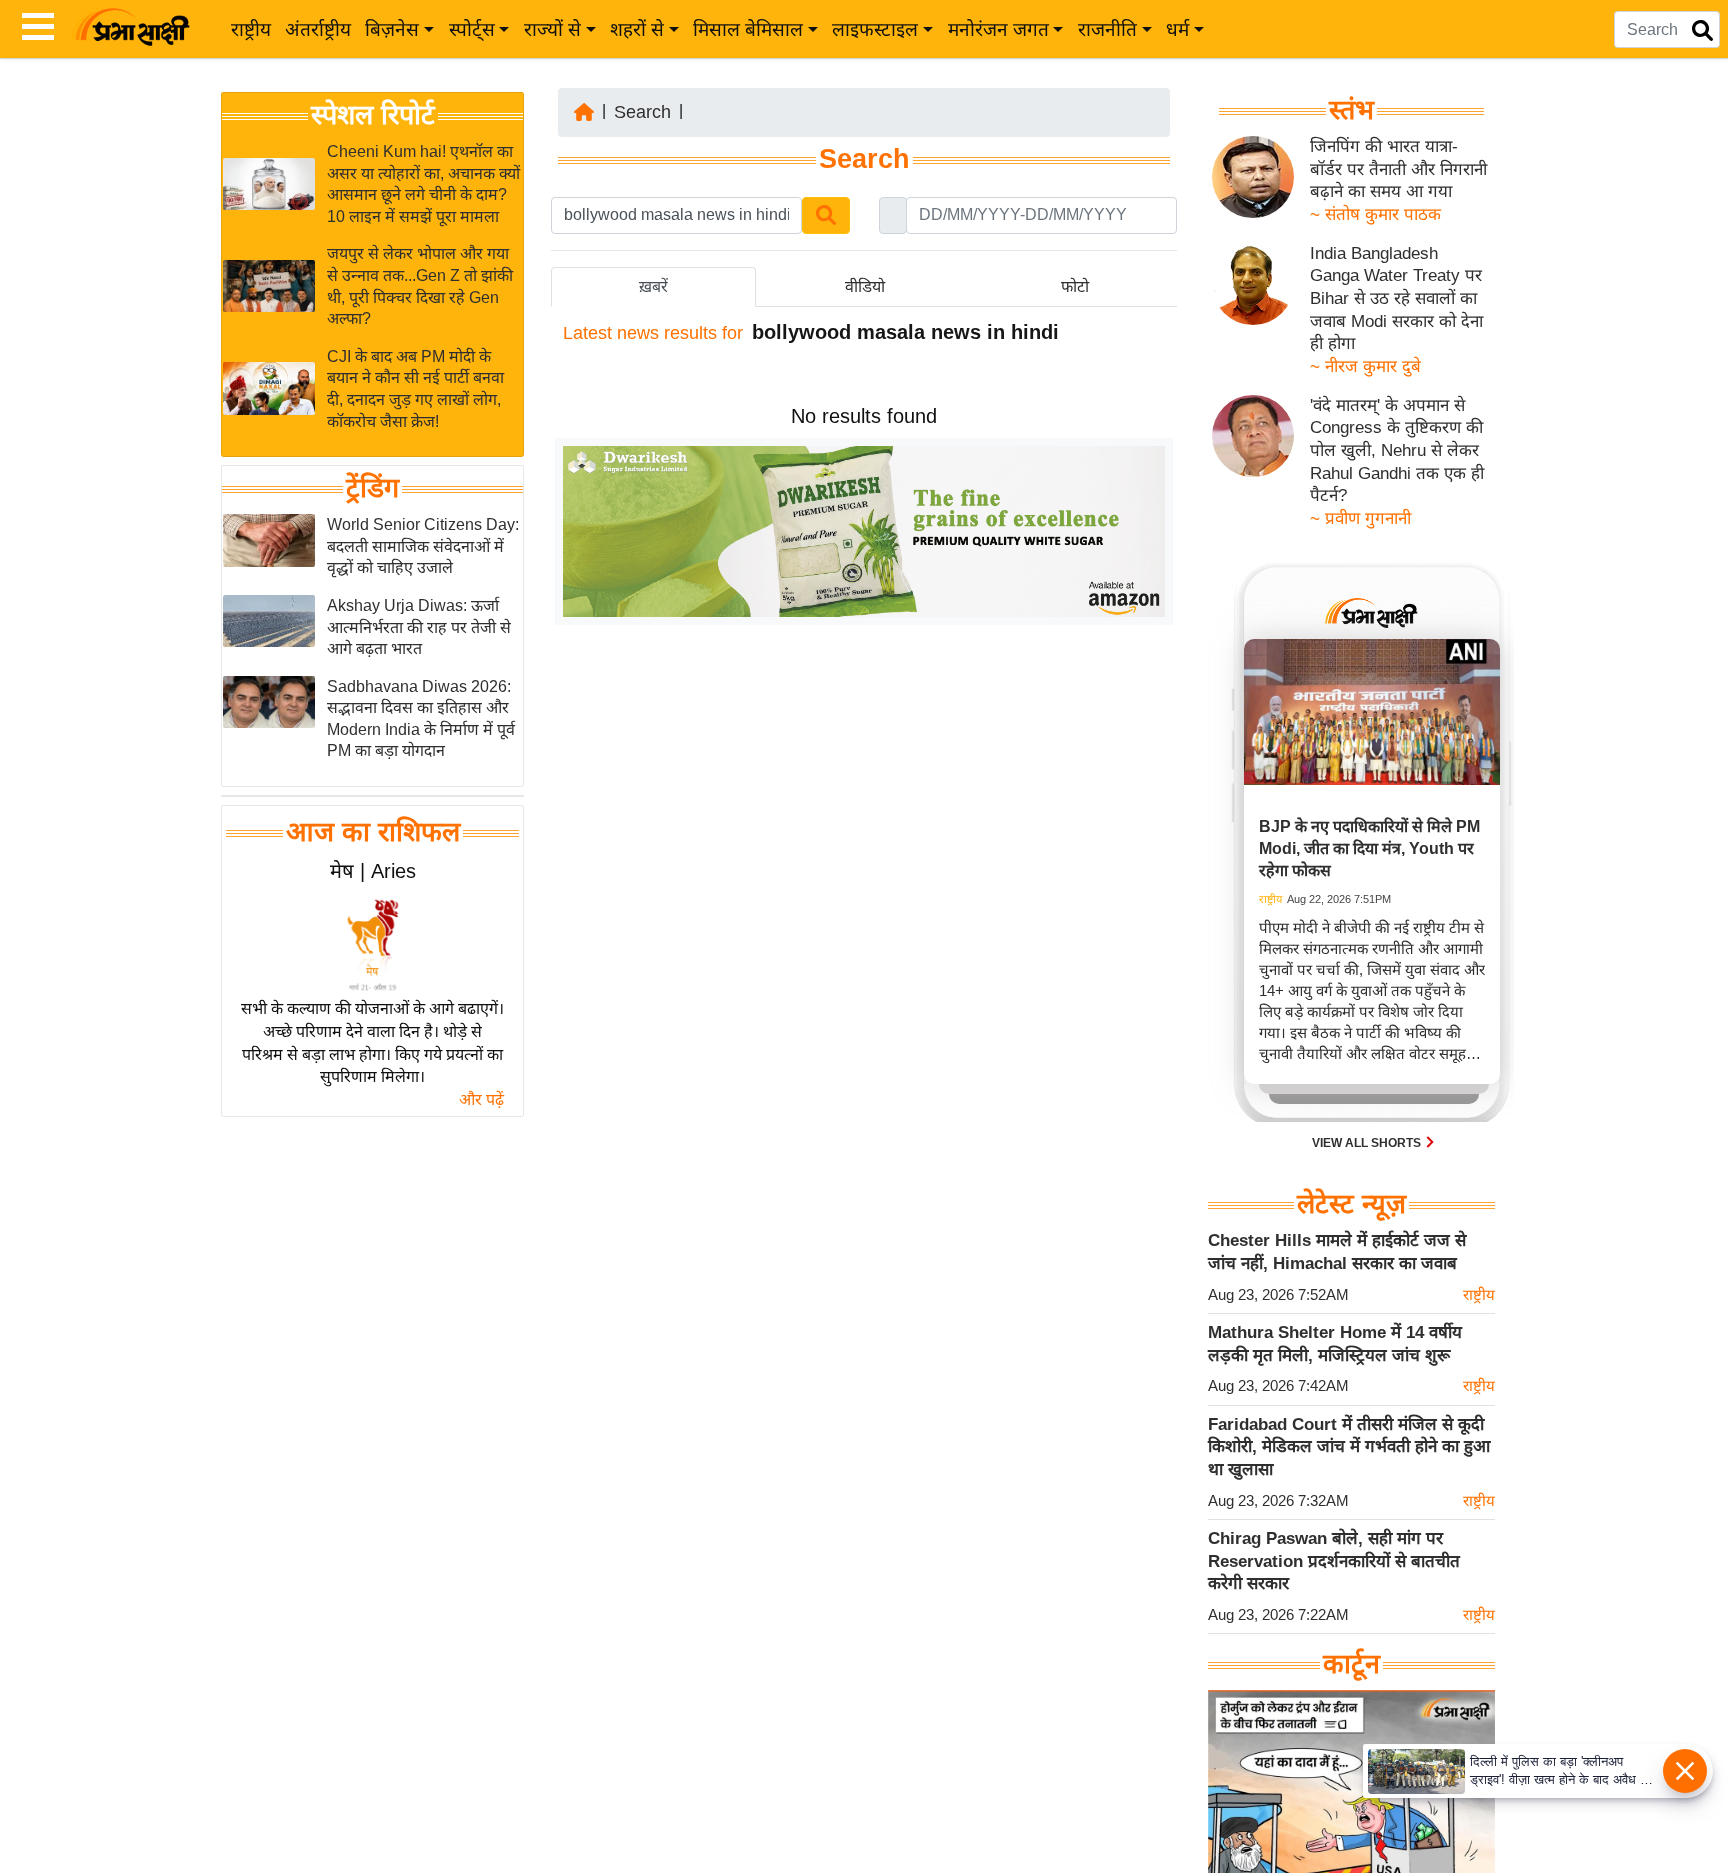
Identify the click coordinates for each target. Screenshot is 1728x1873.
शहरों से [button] (637, 29)
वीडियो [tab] (865, 286)
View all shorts (1368, 1143)
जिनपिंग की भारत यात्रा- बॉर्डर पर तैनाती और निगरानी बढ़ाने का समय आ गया (1398, 169)
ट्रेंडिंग (372, 488)
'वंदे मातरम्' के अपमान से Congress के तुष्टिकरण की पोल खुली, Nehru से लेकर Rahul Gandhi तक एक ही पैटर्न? (1397, 451)
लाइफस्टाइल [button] (875, 29)
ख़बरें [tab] (653, 286)
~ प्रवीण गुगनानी (1360, 518)
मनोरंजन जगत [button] (998, 29)
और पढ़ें (481, 1099)
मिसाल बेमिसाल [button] (748, 29)
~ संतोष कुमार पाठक (1375, 214)
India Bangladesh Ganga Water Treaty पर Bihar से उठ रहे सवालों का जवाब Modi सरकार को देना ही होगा (1396, 299)
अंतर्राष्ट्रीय (318, 29)
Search (642, 112)
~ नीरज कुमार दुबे (1365, 366)
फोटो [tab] (1075, 286)
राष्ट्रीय (251, 29)
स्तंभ (1351, 110)
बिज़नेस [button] (392, 29)
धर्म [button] (1177, 29)
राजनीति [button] (1107, 29)
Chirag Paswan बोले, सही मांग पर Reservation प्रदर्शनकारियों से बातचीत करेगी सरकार (1334, 1561)
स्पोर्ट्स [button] (472, 29)
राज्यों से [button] (552, 29)
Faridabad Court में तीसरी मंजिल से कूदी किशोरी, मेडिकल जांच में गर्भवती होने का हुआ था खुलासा (1349, 1447)
